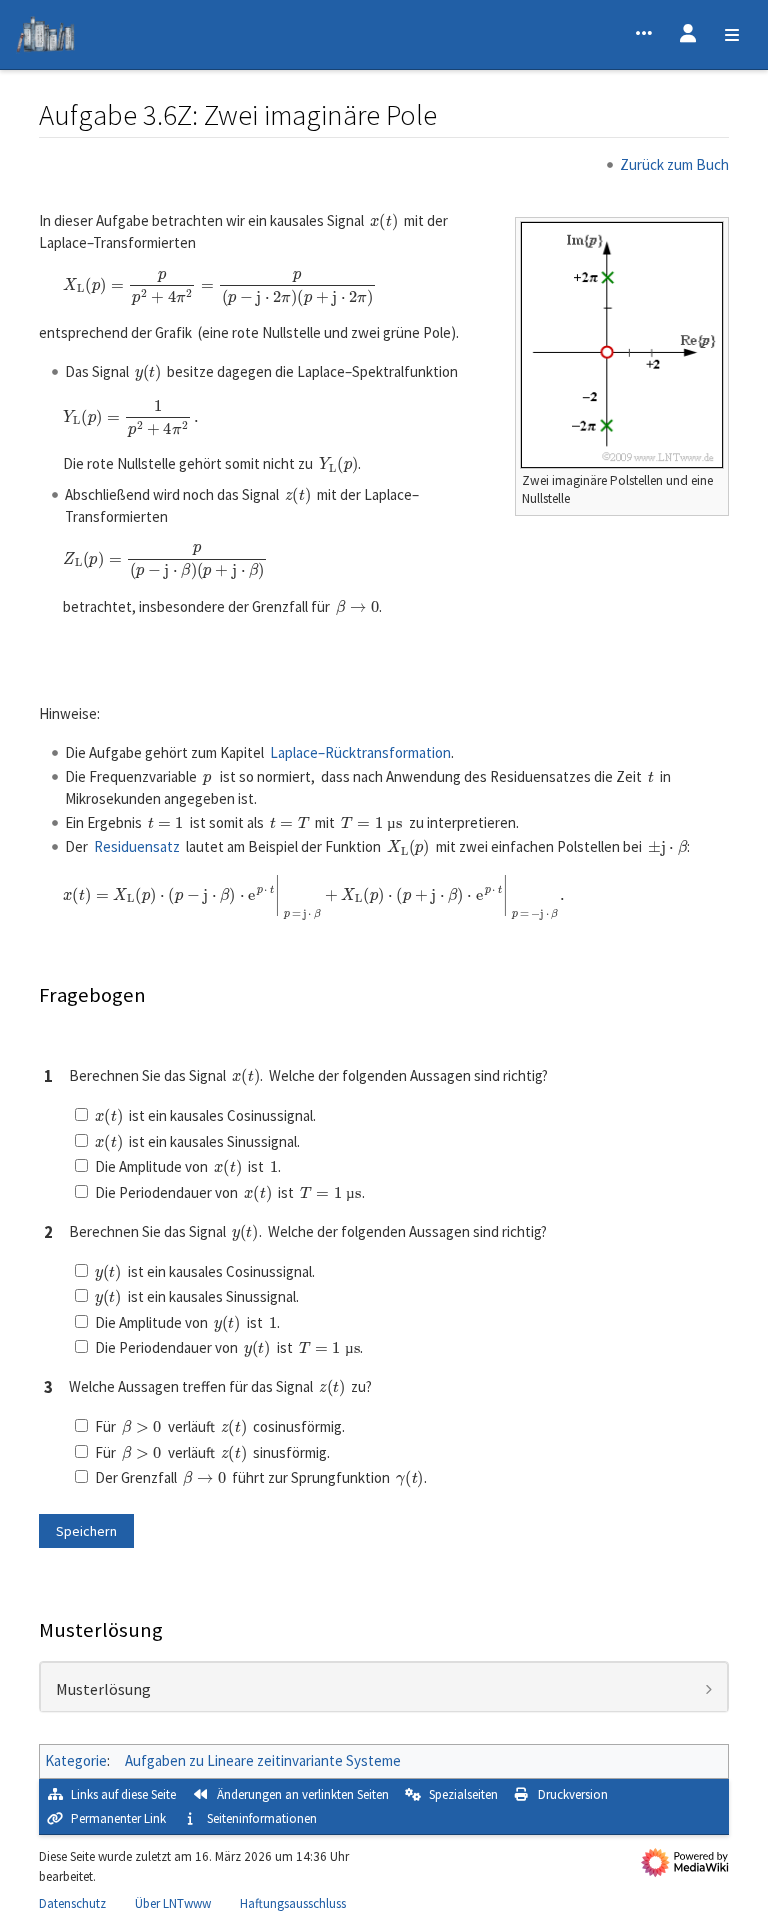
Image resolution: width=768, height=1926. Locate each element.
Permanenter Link (118, 1818)
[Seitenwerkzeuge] (644, 35)
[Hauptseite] (45, 37)
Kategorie (76, 1760)
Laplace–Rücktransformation (360, 752)
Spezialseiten (463, 1794)
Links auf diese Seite (123, 1794)
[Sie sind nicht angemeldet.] (688, 35)
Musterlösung (103, 1690)
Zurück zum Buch (674, 164)
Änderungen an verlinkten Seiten (303, 1794)
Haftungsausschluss (293, 1903)
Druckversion (573, 1794)
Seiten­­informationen (262, 1818)
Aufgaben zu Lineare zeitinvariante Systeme (263, 1760)
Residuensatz (137, 846)
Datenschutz (72, 1903)
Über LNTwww (173, 1903)
